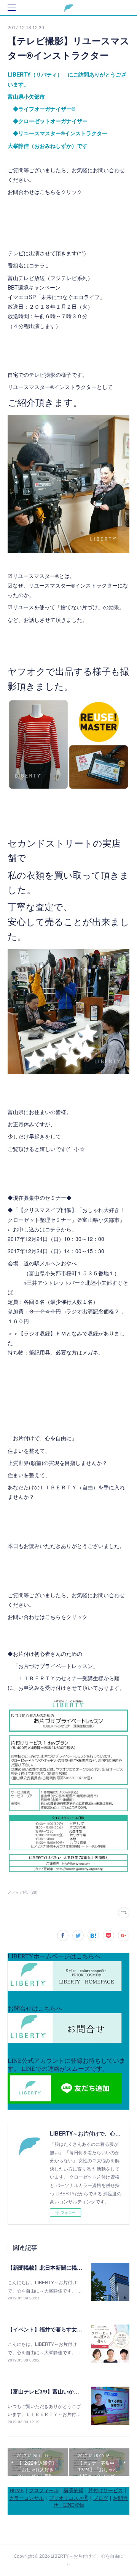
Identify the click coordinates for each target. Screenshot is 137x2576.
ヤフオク (27, 671)
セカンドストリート (50, 843)
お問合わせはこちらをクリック (45, 192)
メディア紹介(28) (22, 1892)
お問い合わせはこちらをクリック (48, 1617)
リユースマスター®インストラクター (52, 387)
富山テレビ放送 (26, 278)
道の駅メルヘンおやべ (50, 1263)
